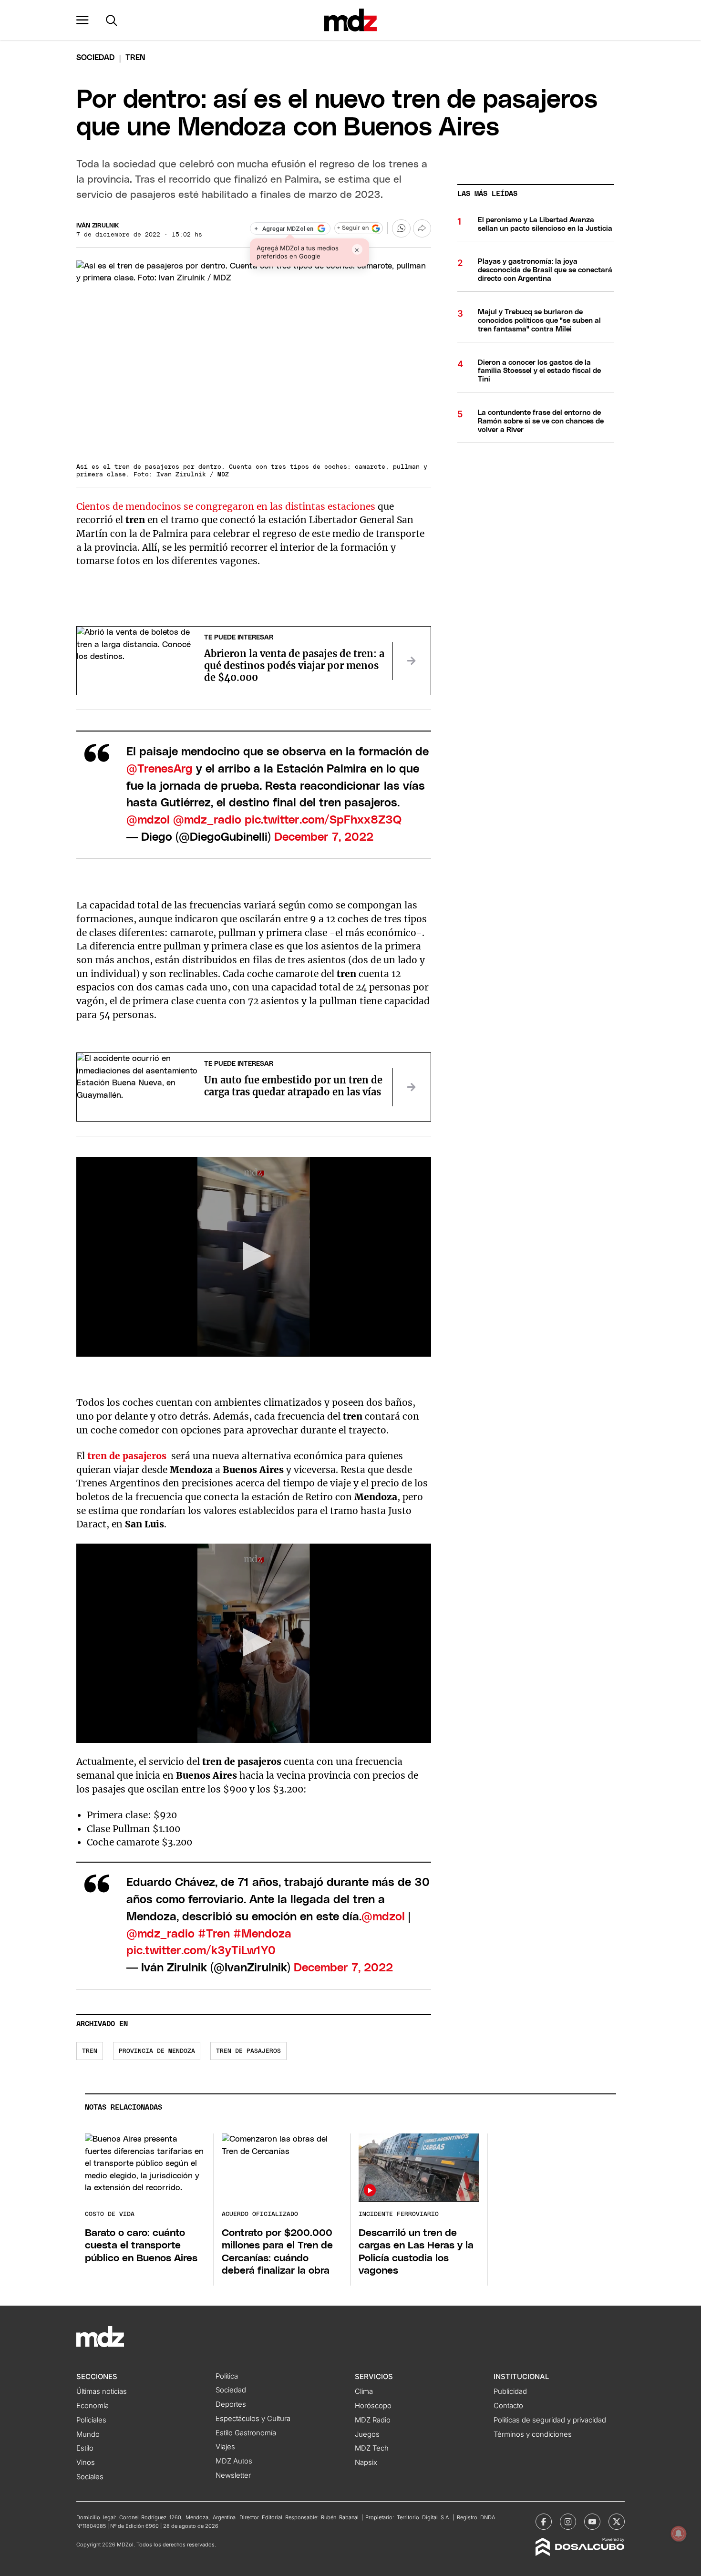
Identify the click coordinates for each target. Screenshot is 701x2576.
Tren (90, 2051)
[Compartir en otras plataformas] (422, 228)
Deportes (231, 2404)
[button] (82, 20)
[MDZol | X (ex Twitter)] (617, 2522)
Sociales (90, 2477)
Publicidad (510, 2391)
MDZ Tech (372, 2448)
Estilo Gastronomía (246, 2433)
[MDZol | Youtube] (592, 2522)
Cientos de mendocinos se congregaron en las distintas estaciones (226, 506)
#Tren (214, 1934)
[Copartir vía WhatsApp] (401, 228)
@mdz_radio (207, 820)
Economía (93, 2406)
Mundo (88, 2434)
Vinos (86, 2463)
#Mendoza (262, 1934)
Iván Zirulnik (98, 226)
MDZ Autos (234, 2461)
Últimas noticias (102, 2391)
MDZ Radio (373, 2420)
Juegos (367, 2434)
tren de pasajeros (248, 2051)
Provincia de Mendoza (157, 2051)
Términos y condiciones (533, 2434)
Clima (364, 2391)
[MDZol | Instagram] (568, 2522)
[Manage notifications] (679, 2534)
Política (227, 2376)
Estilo (85, 2448)
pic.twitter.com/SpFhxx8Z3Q (323, 820)
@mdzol (148, 820)
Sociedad (95, 58)
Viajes (225, 2447)
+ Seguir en (353, 228)
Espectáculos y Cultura (253, 2419)
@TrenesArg (160, 769)
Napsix (366, 2463)
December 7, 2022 (324, 837)
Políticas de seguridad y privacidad (550, 2420)
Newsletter (233, 2475)
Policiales (91, 2420)
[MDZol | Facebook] (544, 2522)
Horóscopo (373, 2406)
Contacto (508, 2406)
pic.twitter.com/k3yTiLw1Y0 (201, 1951)
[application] (254, 1257)
